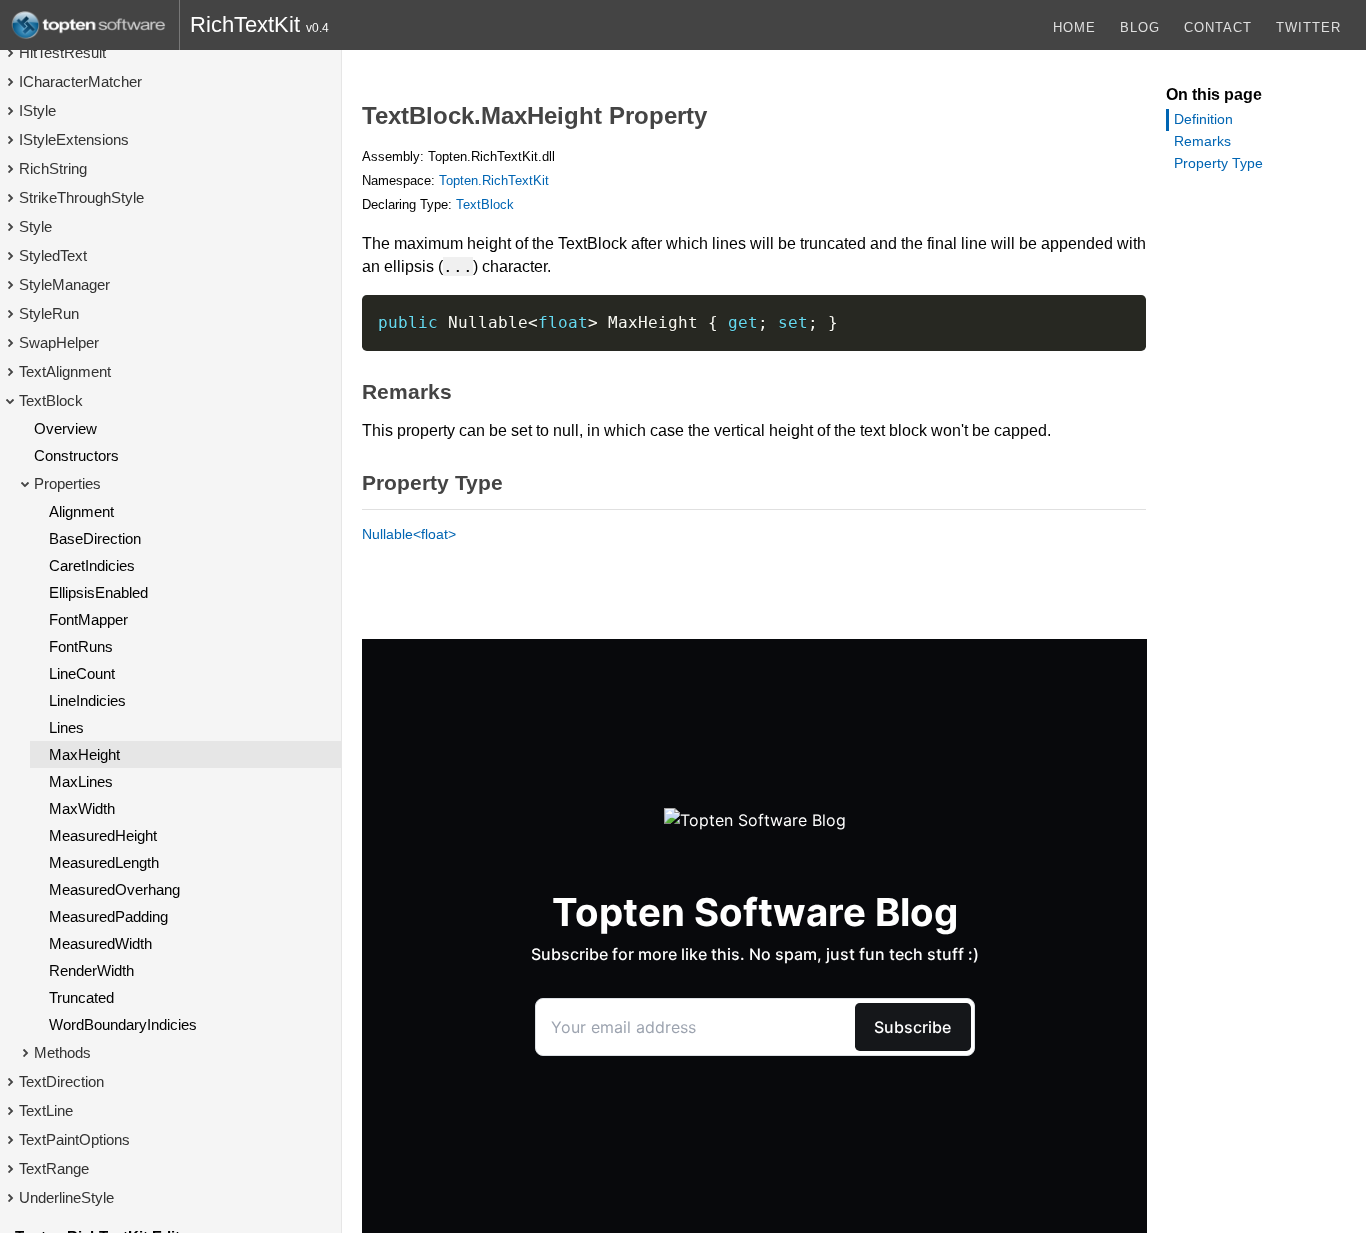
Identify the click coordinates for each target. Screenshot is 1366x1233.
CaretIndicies (92, 565)
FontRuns (81, 646)
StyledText (53, 255)
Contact (1218, 27)
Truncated (81, 997)
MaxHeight (84, 754)
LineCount (82, 673)
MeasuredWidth (100, 943)
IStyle (37, 110)
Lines (66, 727)
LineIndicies (87, 700)
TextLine (46, 1110)
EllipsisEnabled (98, 592)
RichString (53, 168)
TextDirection (61, 1081)
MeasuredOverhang (114, 889)
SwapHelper (59, 342)
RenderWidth (91, 970)
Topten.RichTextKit (494, 180)
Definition (1203, 119)
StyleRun (49, 313)
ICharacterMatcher (80, 81)
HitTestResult (62, 52)
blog (1140, 27)
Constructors (76, 455)
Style (35, 226)
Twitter (1308, 27)
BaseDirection (95, 538)
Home (1074, 27)
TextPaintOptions (74, 1139)
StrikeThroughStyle (81, 197)
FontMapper (88, 619)
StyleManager (64, 284)
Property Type (1218, 163)
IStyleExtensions (74, 139)
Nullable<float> (409, 534)
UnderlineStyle (66, 1197)
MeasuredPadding (108, 916)
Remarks (1202, 141)
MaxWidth (82, 808)
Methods (62, 1052)
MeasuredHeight (103, 835)
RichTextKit (245, 24)
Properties (67, 483)
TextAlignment (65, 371)
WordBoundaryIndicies (123, 1024)
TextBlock (51, 400)
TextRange (54, 1168)
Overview (65, 428)
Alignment (81, 511)
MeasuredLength (104, 862)
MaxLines (81, 781)
